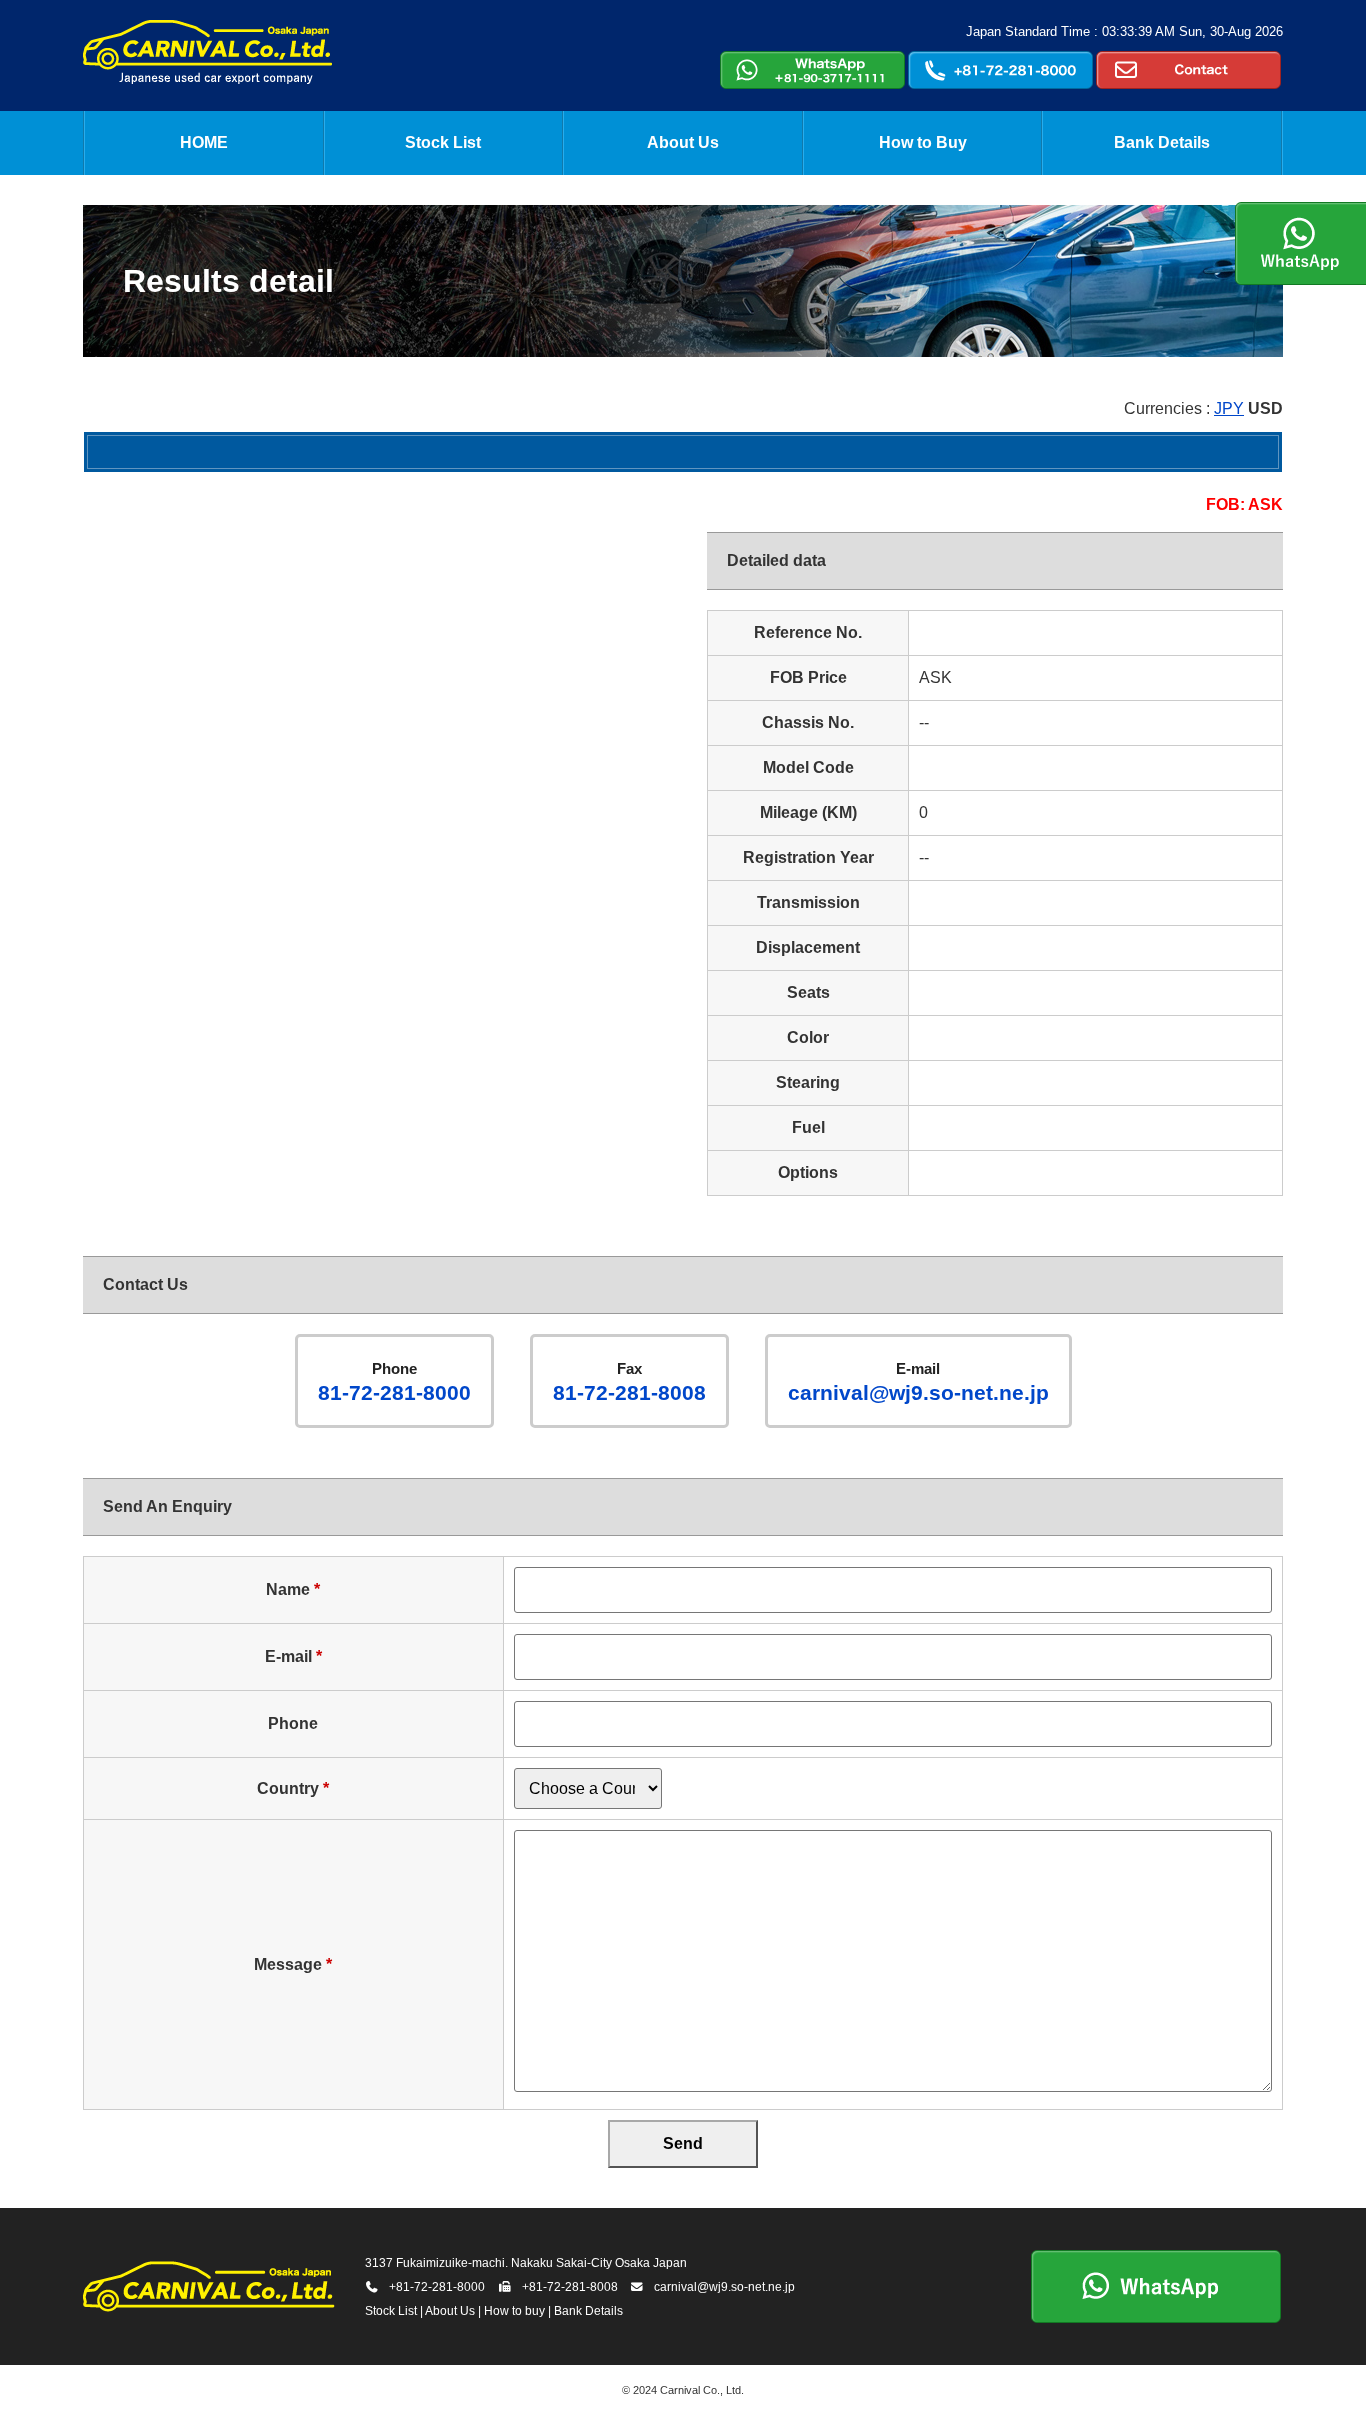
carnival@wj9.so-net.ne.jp (918, 1382)
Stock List (443, 142)
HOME (204, 142)
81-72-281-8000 (394, 1382)
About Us (683, 142)
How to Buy (923, 142)
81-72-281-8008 (629, 1382)
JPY (1229, 408)
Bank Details (1162, 142)
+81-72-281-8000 (437, 2287)
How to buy (514, 2311)
